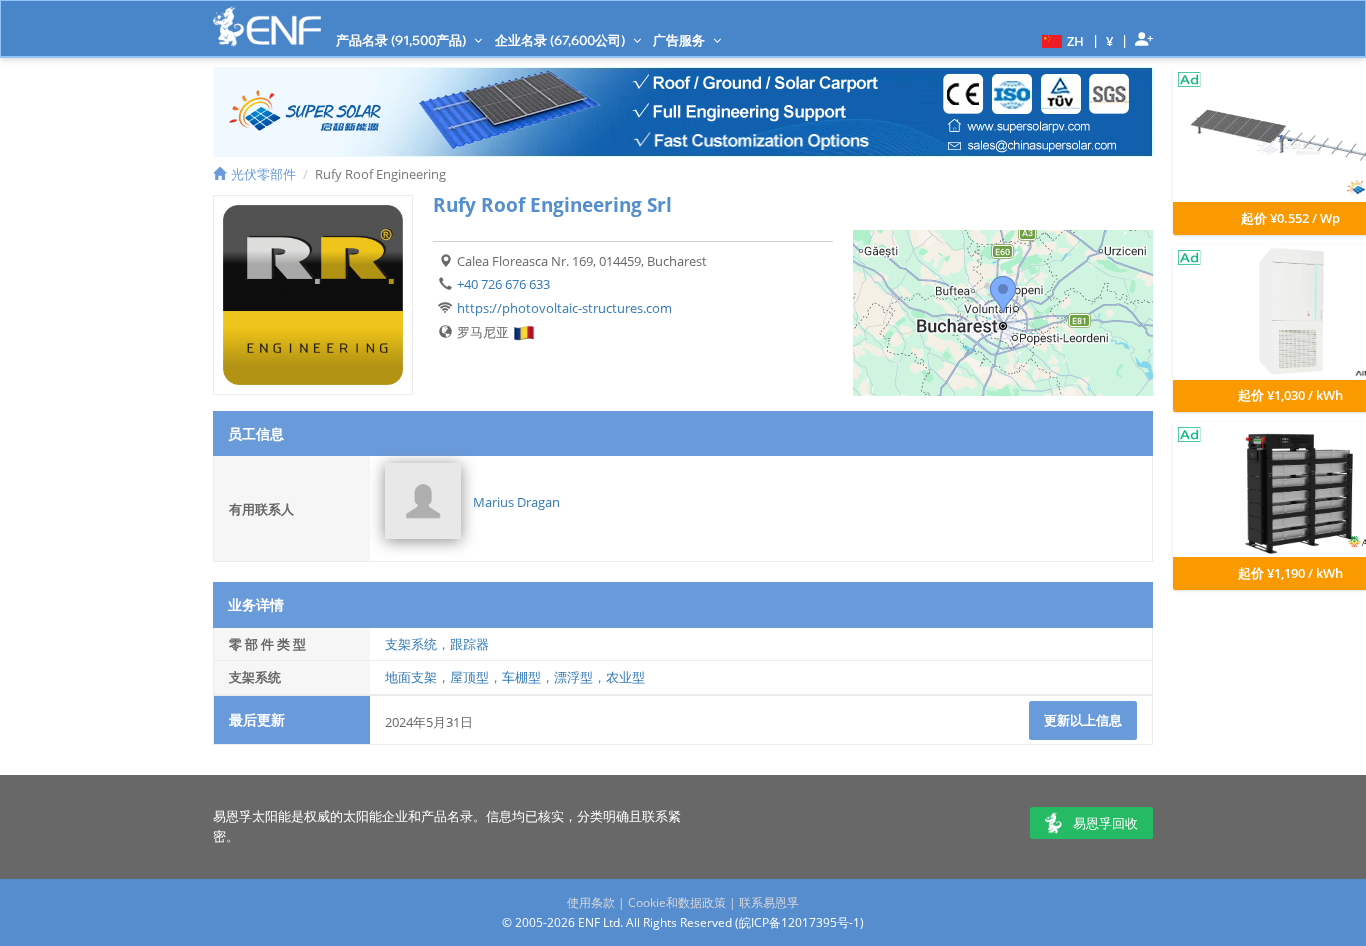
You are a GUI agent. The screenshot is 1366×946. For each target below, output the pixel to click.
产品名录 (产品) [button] (402, 40)
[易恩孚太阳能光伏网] (267, 26)
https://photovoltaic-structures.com (564, 308)
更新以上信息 (1083, 720)
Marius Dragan (516, 502)
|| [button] (1110, 40)
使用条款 (591, 902)
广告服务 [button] (680, 40)
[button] (1060, 40)
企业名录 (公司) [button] (561, 40)
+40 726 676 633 (503, 284)
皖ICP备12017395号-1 (799, 922)
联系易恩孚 (769, 902)
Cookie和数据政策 (677, 902)
